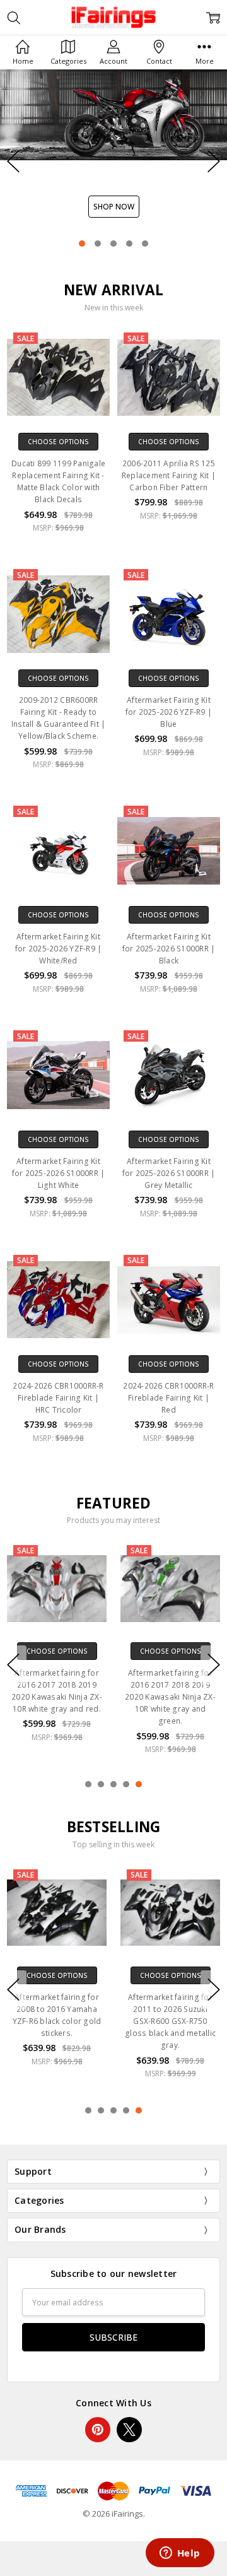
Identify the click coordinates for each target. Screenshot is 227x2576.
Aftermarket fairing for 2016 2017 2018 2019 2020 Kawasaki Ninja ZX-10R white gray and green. (170, 1697)
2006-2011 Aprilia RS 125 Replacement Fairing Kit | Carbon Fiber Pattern (169, 475)
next (214, 162)
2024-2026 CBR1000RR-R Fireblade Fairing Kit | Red (168, 1398)
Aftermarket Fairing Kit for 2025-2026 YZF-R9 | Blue (169, 712)
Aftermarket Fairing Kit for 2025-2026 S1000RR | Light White (59, 1173)
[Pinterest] (98, 2430)
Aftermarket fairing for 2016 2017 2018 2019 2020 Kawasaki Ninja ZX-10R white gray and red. (57, 1691)
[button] (113, 161)
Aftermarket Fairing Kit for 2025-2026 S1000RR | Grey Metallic (169, 1173)
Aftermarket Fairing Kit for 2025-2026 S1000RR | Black (169, 949)
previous (13, 162)
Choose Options (58, 442)
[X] (129, 2430)
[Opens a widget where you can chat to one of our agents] (180, 2554)
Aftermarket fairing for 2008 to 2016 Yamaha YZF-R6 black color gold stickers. (57, 2015)
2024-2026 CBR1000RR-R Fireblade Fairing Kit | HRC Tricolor (58, 1398)
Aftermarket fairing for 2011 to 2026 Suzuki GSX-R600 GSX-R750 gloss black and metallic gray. (170, 2021)
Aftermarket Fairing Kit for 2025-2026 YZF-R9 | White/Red (59, 949)
